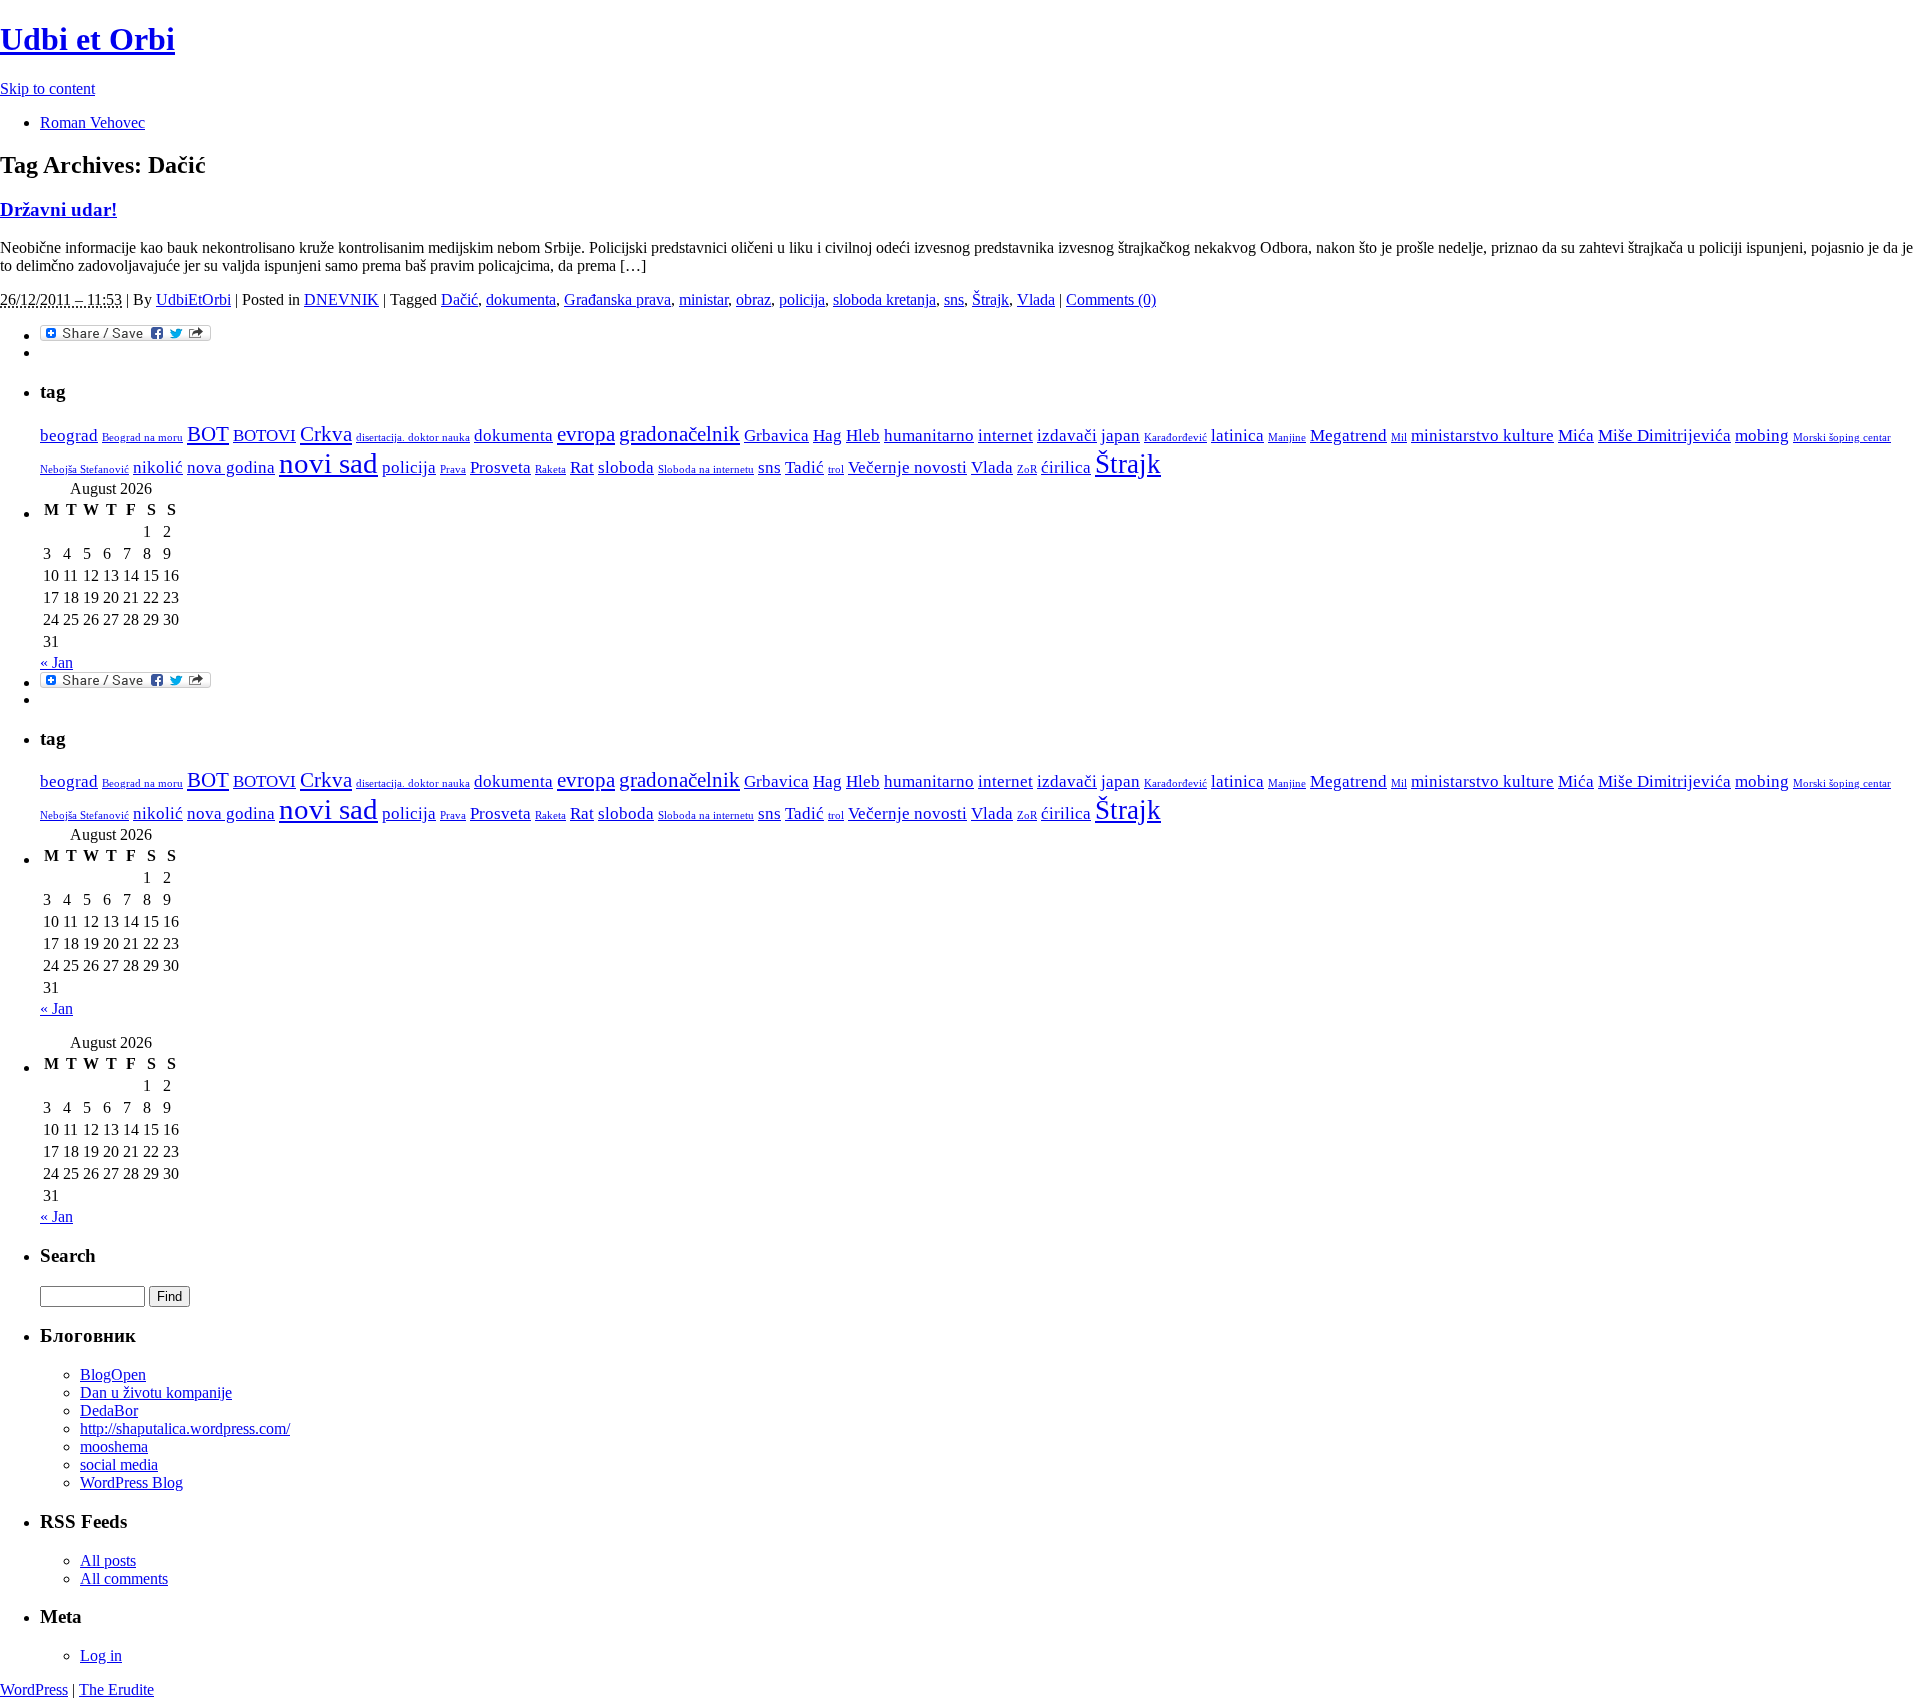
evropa (586, 434)
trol (836, 469)
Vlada (1036, 299)
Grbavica (776, 435)
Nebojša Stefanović (84, 469)
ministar (703, 299)
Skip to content (47, 88)
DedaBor (109, 1410)
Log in (101, 1655)
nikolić (158, 467)
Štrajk (990, 299)
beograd (69, 435)
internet (1005, 435)
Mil (1399, 437)
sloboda (626, 467)
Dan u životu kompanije (156, 1392)
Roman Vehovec (92, 122)
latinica (1237, 435)
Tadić (804, 467)
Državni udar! (58, 209)
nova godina (231, 467)
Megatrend (1348, 435)
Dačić (459, 299)
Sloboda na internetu (706, 469)
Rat (582, 467)
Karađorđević (1175, 437)
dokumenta (521, 299)
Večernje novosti (907, 467)
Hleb (863, 435)
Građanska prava (617, 299)
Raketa (550, 469)
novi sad (328, 463)
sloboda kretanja (884, 299)
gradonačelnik (679, 434)
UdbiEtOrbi (193, 299)
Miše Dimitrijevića (1664, 435)
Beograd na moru (142, 437)
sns (954, 299)
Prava (453, 469)
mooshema (114, 1446)
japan (1120, 435)
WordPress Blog (131, 1482)
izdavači (1067, 435)
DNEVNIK (341, 299)
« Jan (56, 662)
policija (802, 299)
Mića (1576, 435)
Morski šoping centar (1842, 437)
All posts (108, 1560)
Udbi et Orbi (87, 39)
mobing (1762, 435)
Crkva (326, 434)
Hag (827, 435)
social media (119, 1464)
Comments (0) (1111, 299)
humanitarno (929, 435)
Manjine (1287, 437)
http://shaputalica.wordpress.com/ (185, 1428)
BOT (208, 434)
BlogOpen (113, 1374)
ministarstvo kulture (1482, 435)
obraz (753, 299)
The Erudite (116, 1689)
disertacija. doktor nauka (413, 437)
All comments (124, 1578)
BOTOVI (264, 435)
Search (68, 1255)
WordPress (34, 1689)
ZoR (1027, 469)
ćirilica (1066, 467)
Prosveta (500, 467)
